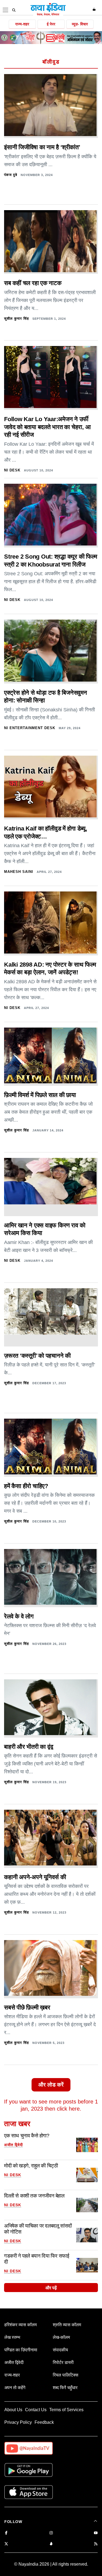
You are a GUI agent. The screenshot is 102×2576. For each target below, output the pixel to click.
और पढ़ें (51, 2288)
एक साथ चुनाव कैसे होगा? (27, 2136)
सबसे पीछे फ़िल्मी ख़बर (27, 2007)
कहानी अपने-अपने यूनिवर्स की (35, 1877)
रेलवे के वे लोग (19, 1616)
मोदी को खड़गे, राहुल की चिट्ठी (31, 2166)
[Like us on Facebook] (6, 2533)
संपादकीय (60, 2350)
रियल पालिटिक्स (66, 2375)
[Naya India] (48, 15)
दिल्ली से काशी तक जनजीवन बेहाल (34, 2196)
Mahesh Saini (19, 872)
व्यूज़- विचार (80, 24)
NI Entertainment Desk (30, 728)
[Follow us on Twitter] (6, 2544)
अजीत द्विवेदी (13, 2145)
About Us (13, 2410)
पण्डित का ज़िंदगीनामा (21, 2350)
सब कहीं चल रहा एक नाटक (33, 283)
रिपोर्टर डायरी (63, 2362)
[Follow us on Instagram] (51, 2533)
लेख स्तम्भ (12, 2337)
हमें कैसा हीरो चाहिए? (26, 1486)
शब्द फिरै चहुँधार (65, 2388)
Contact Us (36, 2410)
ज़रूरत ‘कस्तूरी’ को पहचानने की (37, 1356)
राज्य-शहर (22, 24)
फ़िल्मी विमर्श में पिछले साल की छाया (40, 1095)
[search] (14, 10)
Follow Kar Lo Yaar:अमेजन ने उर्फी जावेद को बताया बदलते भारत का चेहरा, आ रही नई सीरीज (47, 427)
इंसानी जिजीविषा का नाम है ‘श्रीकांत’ (42, 147)
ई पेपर (51, 24)
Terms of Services (66, 2410)
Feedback (44, 2422)
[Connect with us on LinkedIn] (51, 2544)
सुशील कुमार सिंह (16, 319)
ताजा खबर (17, 2124)
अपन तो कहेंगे (15, 2388)
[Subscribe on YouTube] (96, 2533)
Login (95, 9)
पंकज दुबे (11, 175)
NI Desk (12, 470)
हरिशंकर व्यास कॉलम (21, 2325)
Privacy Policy (18, 2422)
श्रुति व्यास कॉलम (67, 2325)
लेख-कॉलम (61, 2337)
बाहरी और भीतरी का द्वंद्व (29, 1747)
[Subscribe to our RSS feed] (96, 2544)
